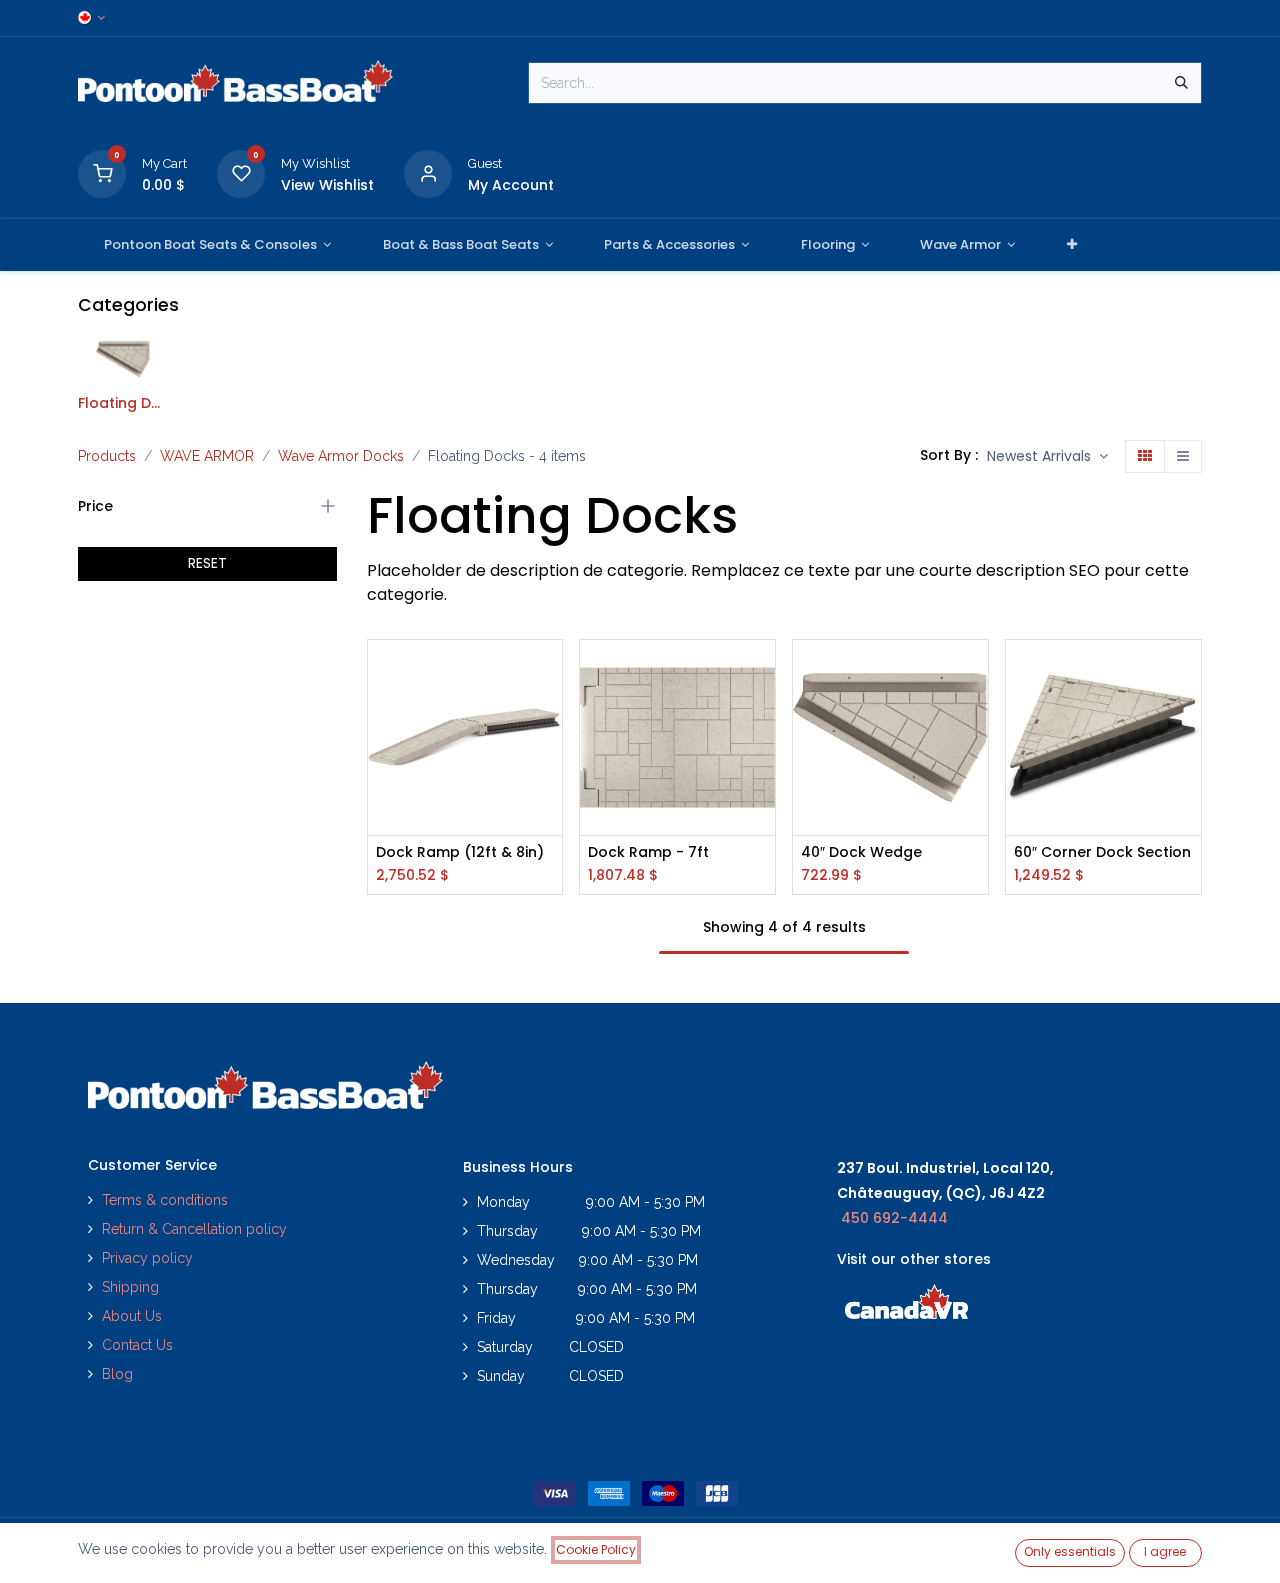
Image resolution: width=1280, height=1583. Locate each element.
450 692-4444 (894, 1218)
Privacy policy (149, 1258)
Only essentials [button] (1070, 1551)
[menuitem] (217, 245)
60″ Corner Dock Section (1102, 852)
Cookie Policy (596, 1549)
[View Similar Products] (549, 762)
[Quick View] (549, 672)
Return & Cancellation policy (194, 1229)
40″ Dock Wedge (861, 852)
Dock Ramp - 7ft (648, 852)
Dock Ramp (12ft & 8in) (460, 852)
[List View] (1183, 457)
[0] (102, 172)
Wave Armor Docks (341, 456)
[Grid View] (1145, 457)
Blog (117, 1374)
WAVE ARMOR (207, 456)
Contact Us (137, 1345)
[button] (1047, 457)
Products (107, 456)
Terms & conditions (165, 1200)
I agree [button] (1165, 1551)
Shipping (130, 1287)
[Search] (1181, 83)
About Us (132, 1316)
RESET (207, 563)
